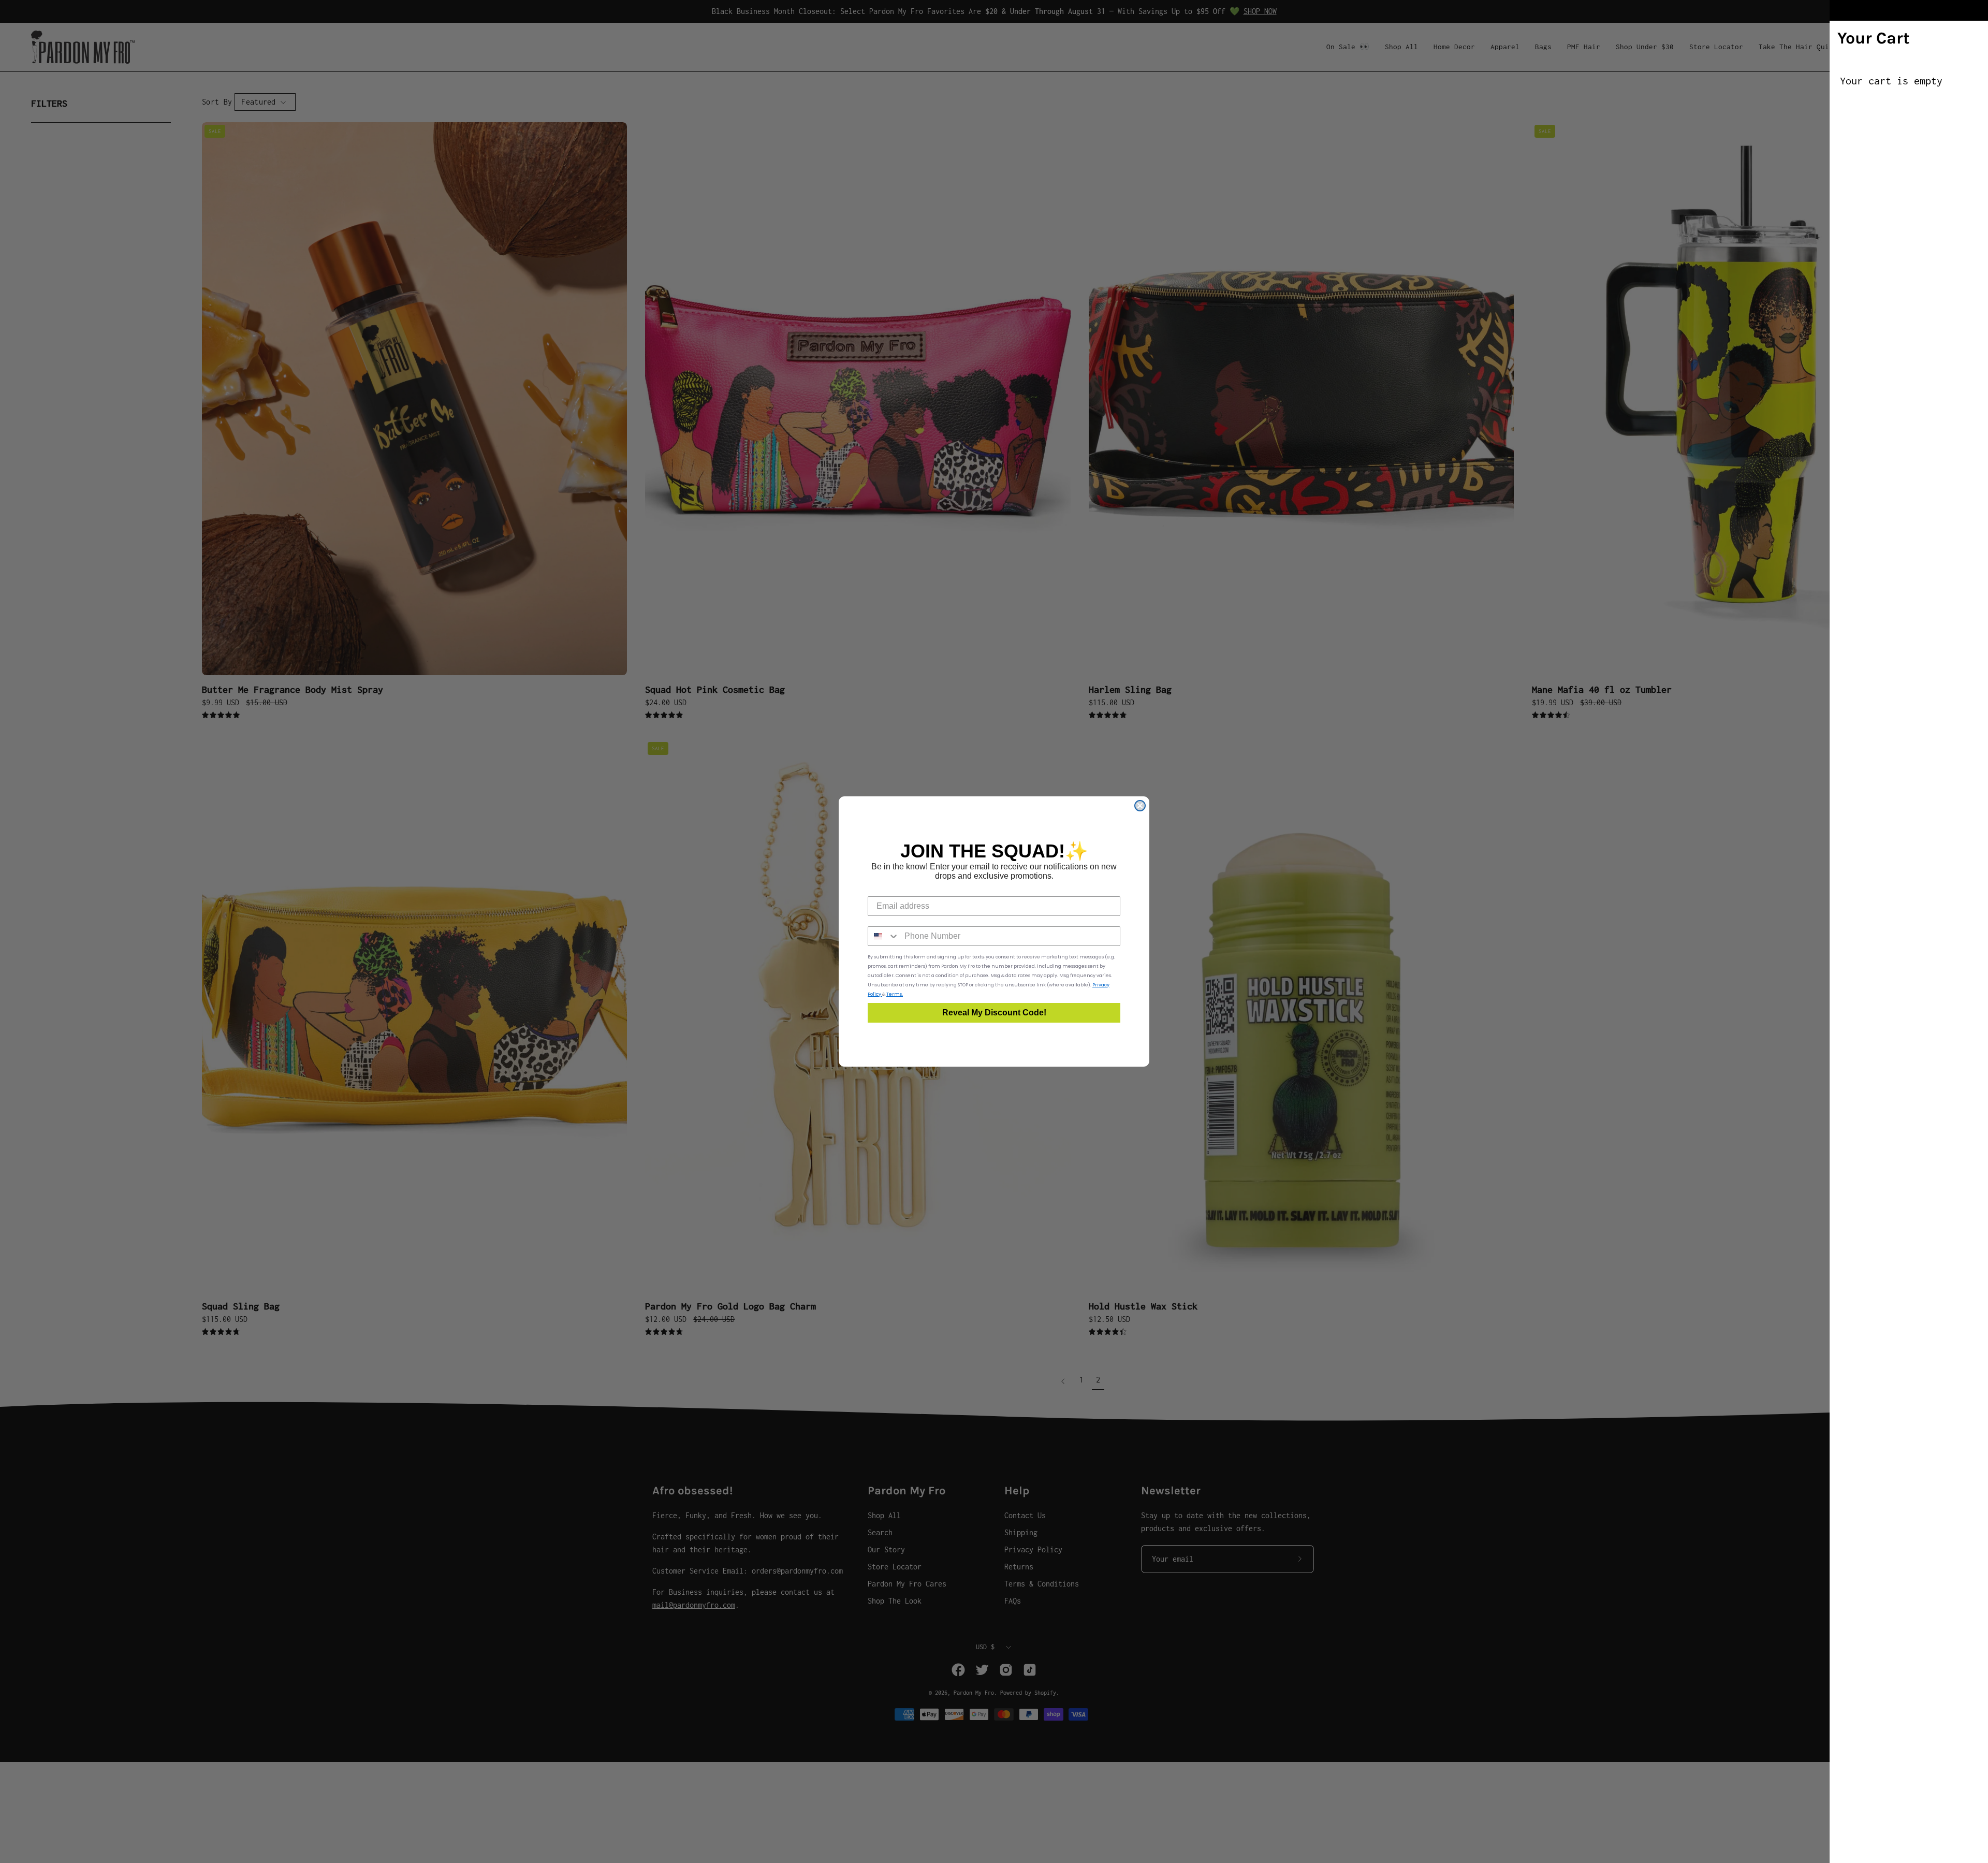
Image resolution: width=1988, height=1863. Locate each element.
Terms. (895, 994)
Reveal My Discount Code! (994, 1013)
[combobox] (884, 936)
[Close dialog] (1140, 806)
